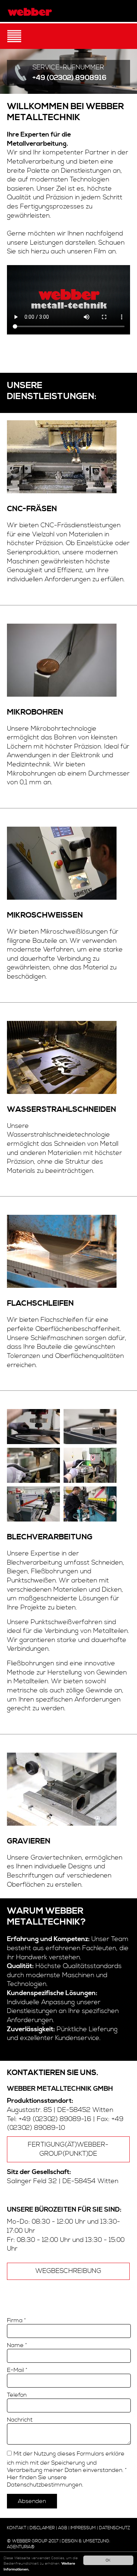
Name (17, 2345)
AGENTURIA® (21, 2547)
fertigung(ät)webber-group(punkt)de (68, 2149)
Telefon (17, 2395)
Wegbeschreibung (68, 2271)
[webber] (30, 12)
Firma (16, 2320)
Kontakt (17, 2528)
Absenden (32, 2501)
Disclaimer (42, 2528)
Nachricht (20, 2420)
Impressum (83, 2528)
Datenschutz (115, 2528)
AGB (63, 2528)
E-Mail (17, 2370)
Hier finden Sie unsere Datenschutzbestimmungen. (45, 2481)
